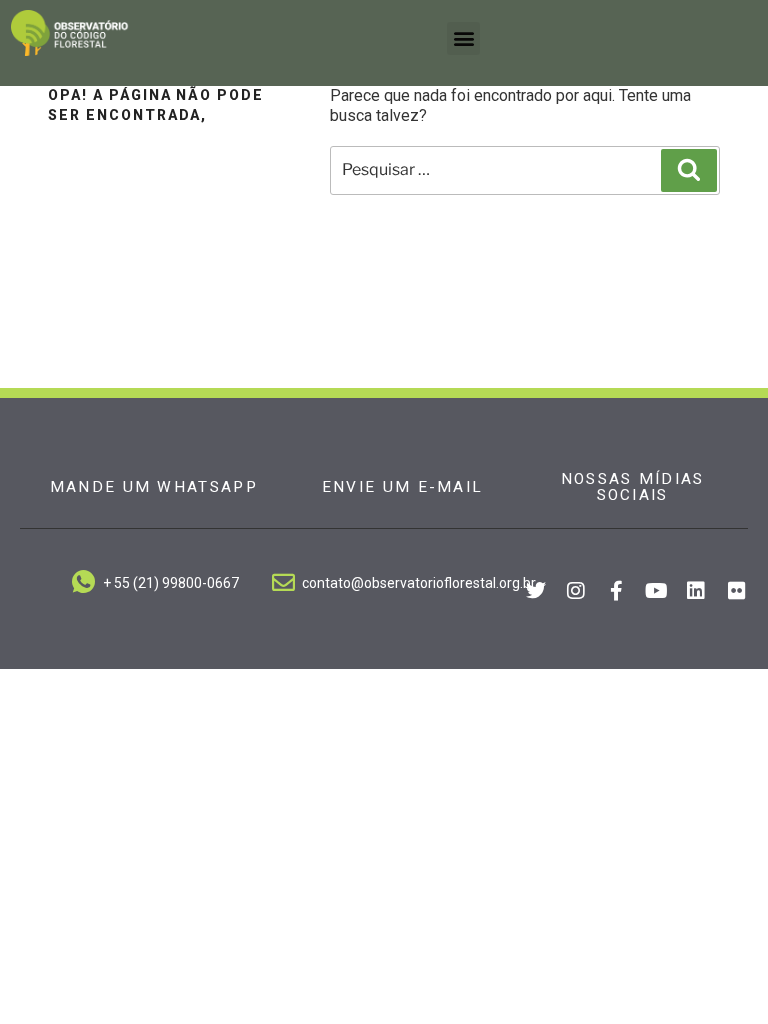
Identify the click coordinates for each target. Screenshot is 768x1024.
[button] (463, 38)
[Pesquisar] (689, 170)
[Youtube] (656, 591)
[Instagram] (576, 591)
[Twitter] (536, 591)
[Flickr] (737, 591)
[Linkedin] (696, 591)
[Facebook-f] (616, 591)
